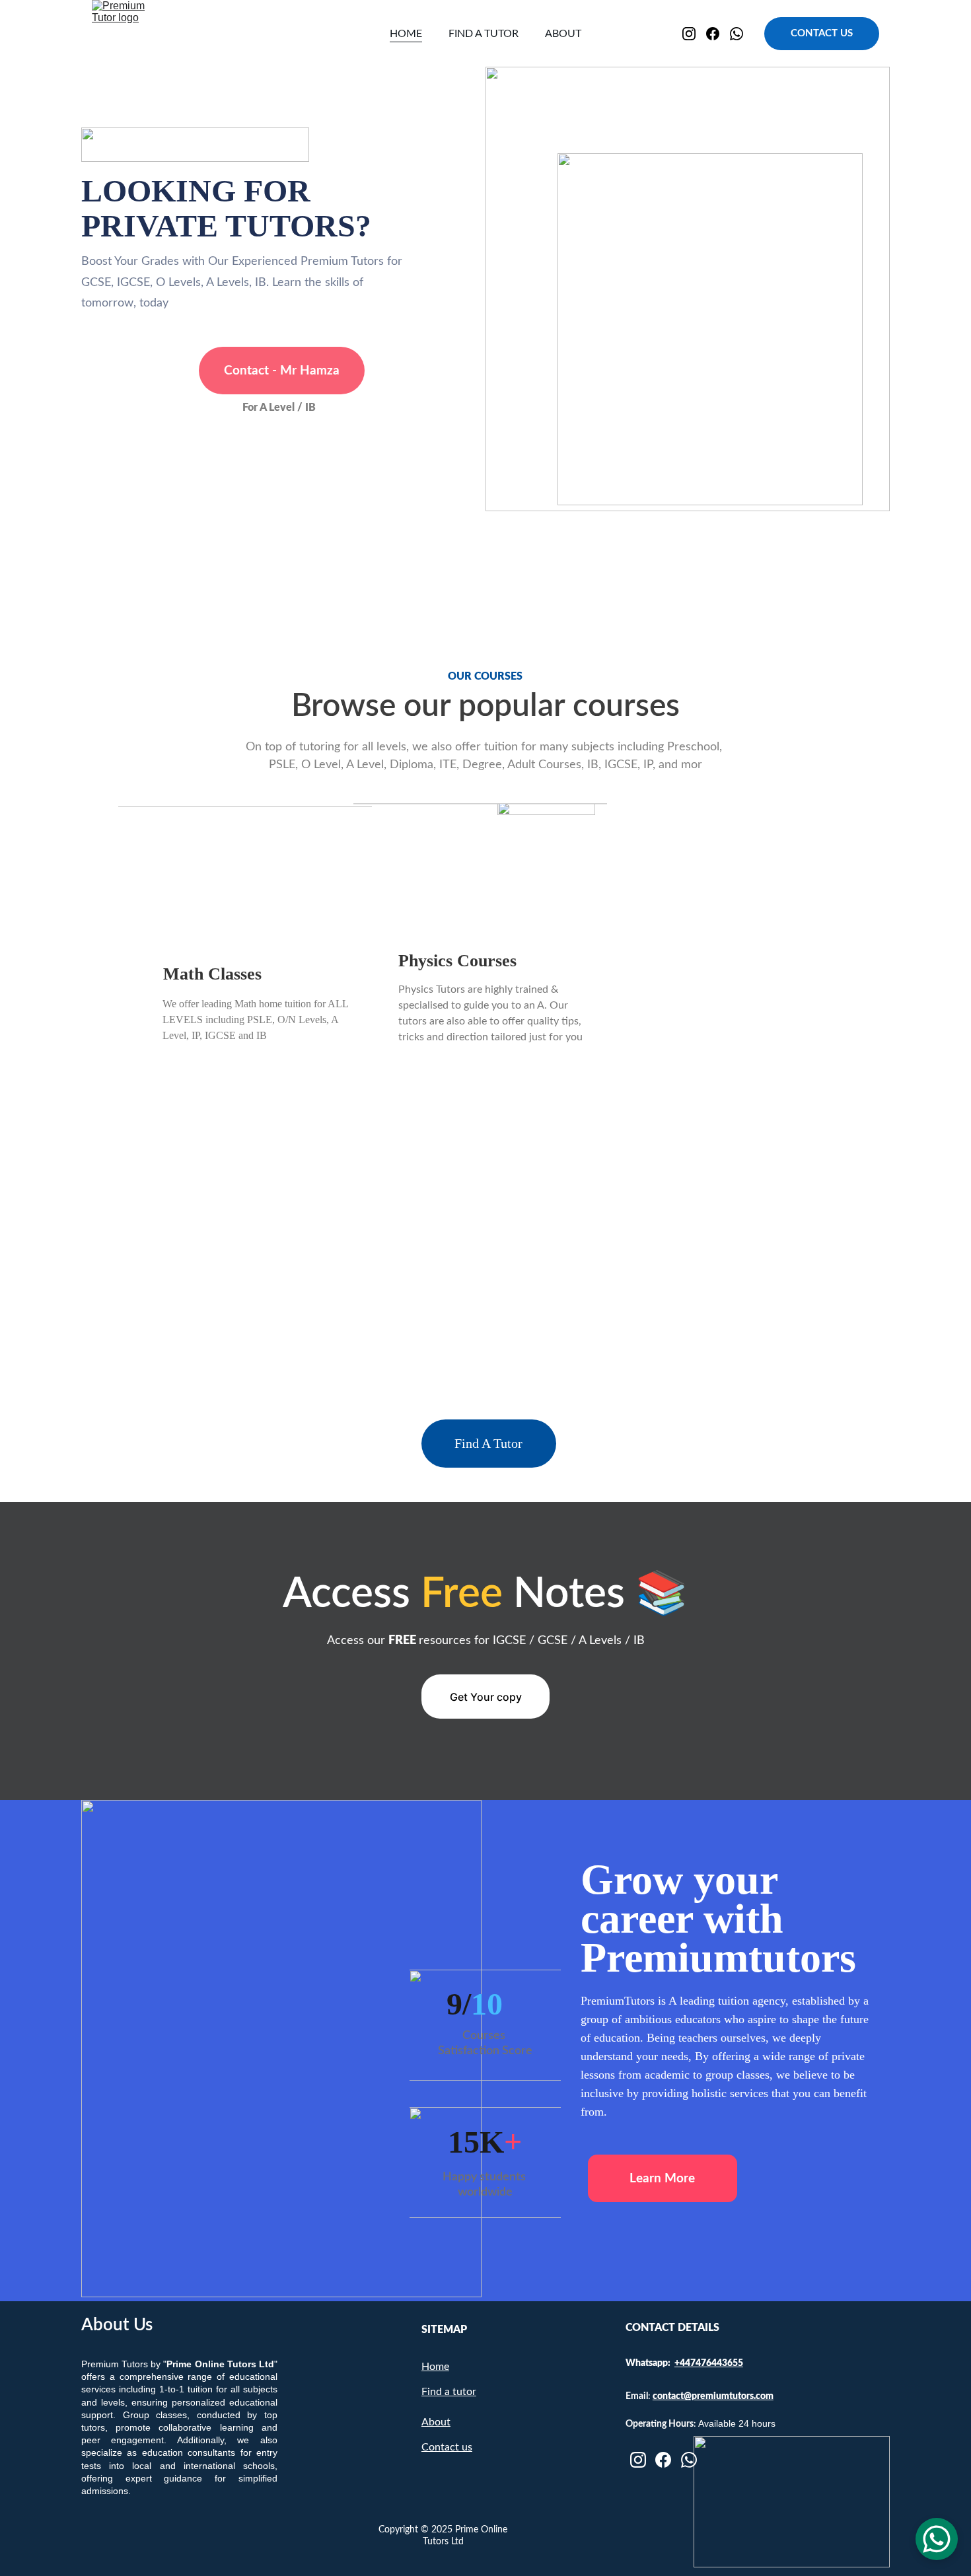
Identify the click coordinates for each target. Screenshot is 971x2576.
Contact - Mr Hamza (282, 371)
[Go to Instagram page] (694, 34)
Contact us (447, 2447)
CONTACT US (822, 33)
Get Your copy (486, 1697)
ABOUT (563, 34)
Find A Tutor (488, 1443)
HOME (406, 34)
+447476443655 (709, 2363)
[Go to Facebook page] (718, 34)
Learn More (662, 2179)
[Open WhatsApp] (937, 2539)
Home (435, 2367)
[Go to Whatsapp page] (737, 34)
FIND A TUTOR (484, 34)
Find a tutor (449, 2392)
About (436, 2422)
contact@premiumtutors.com (713, 2396)
